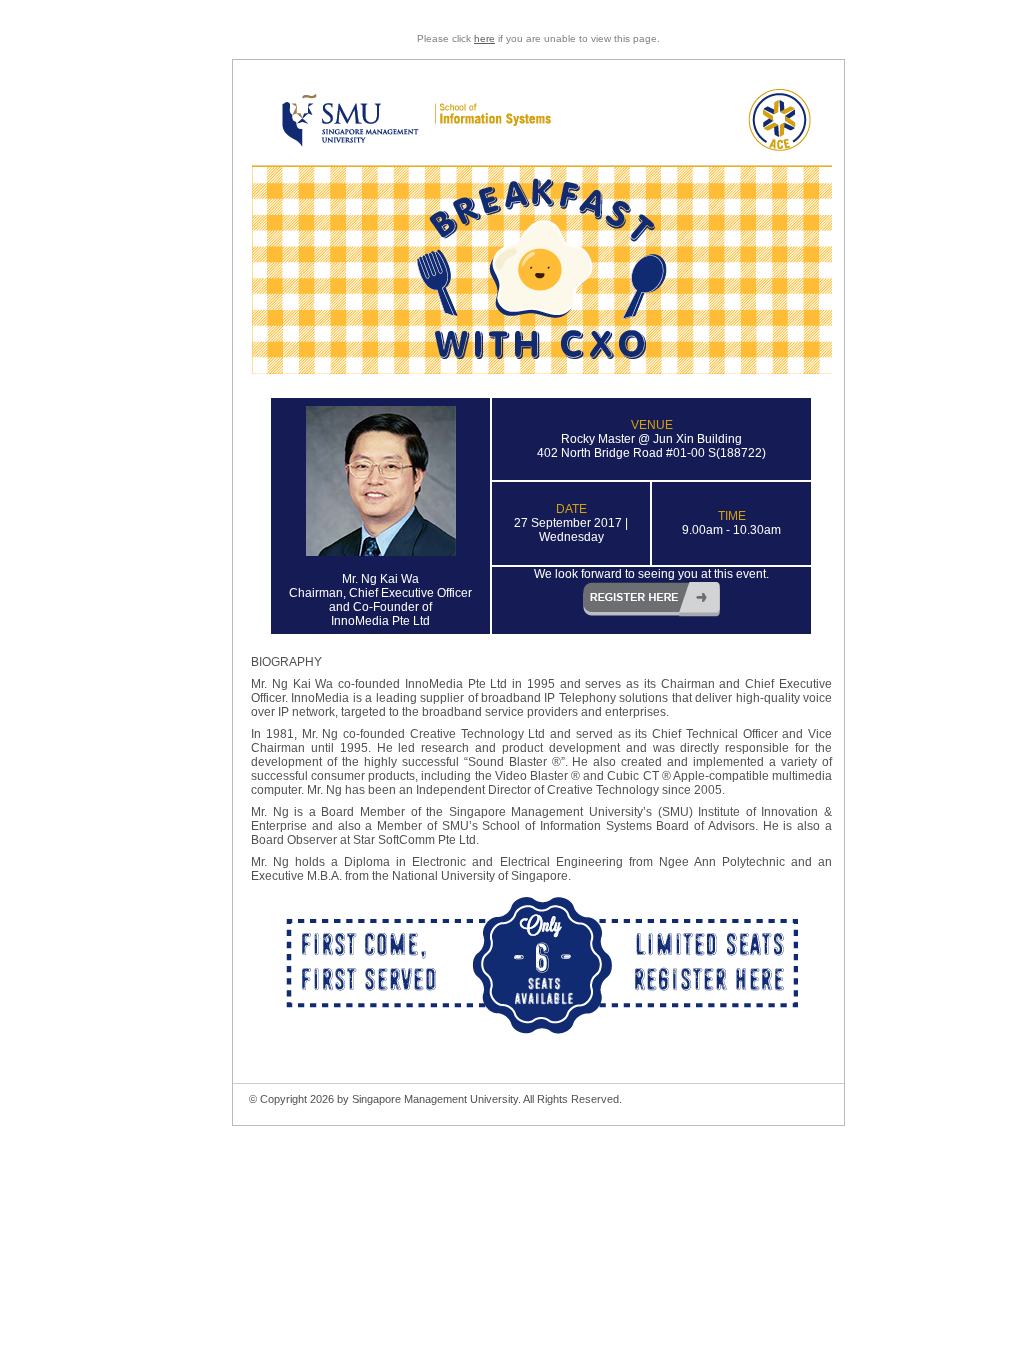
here (484, 38)
